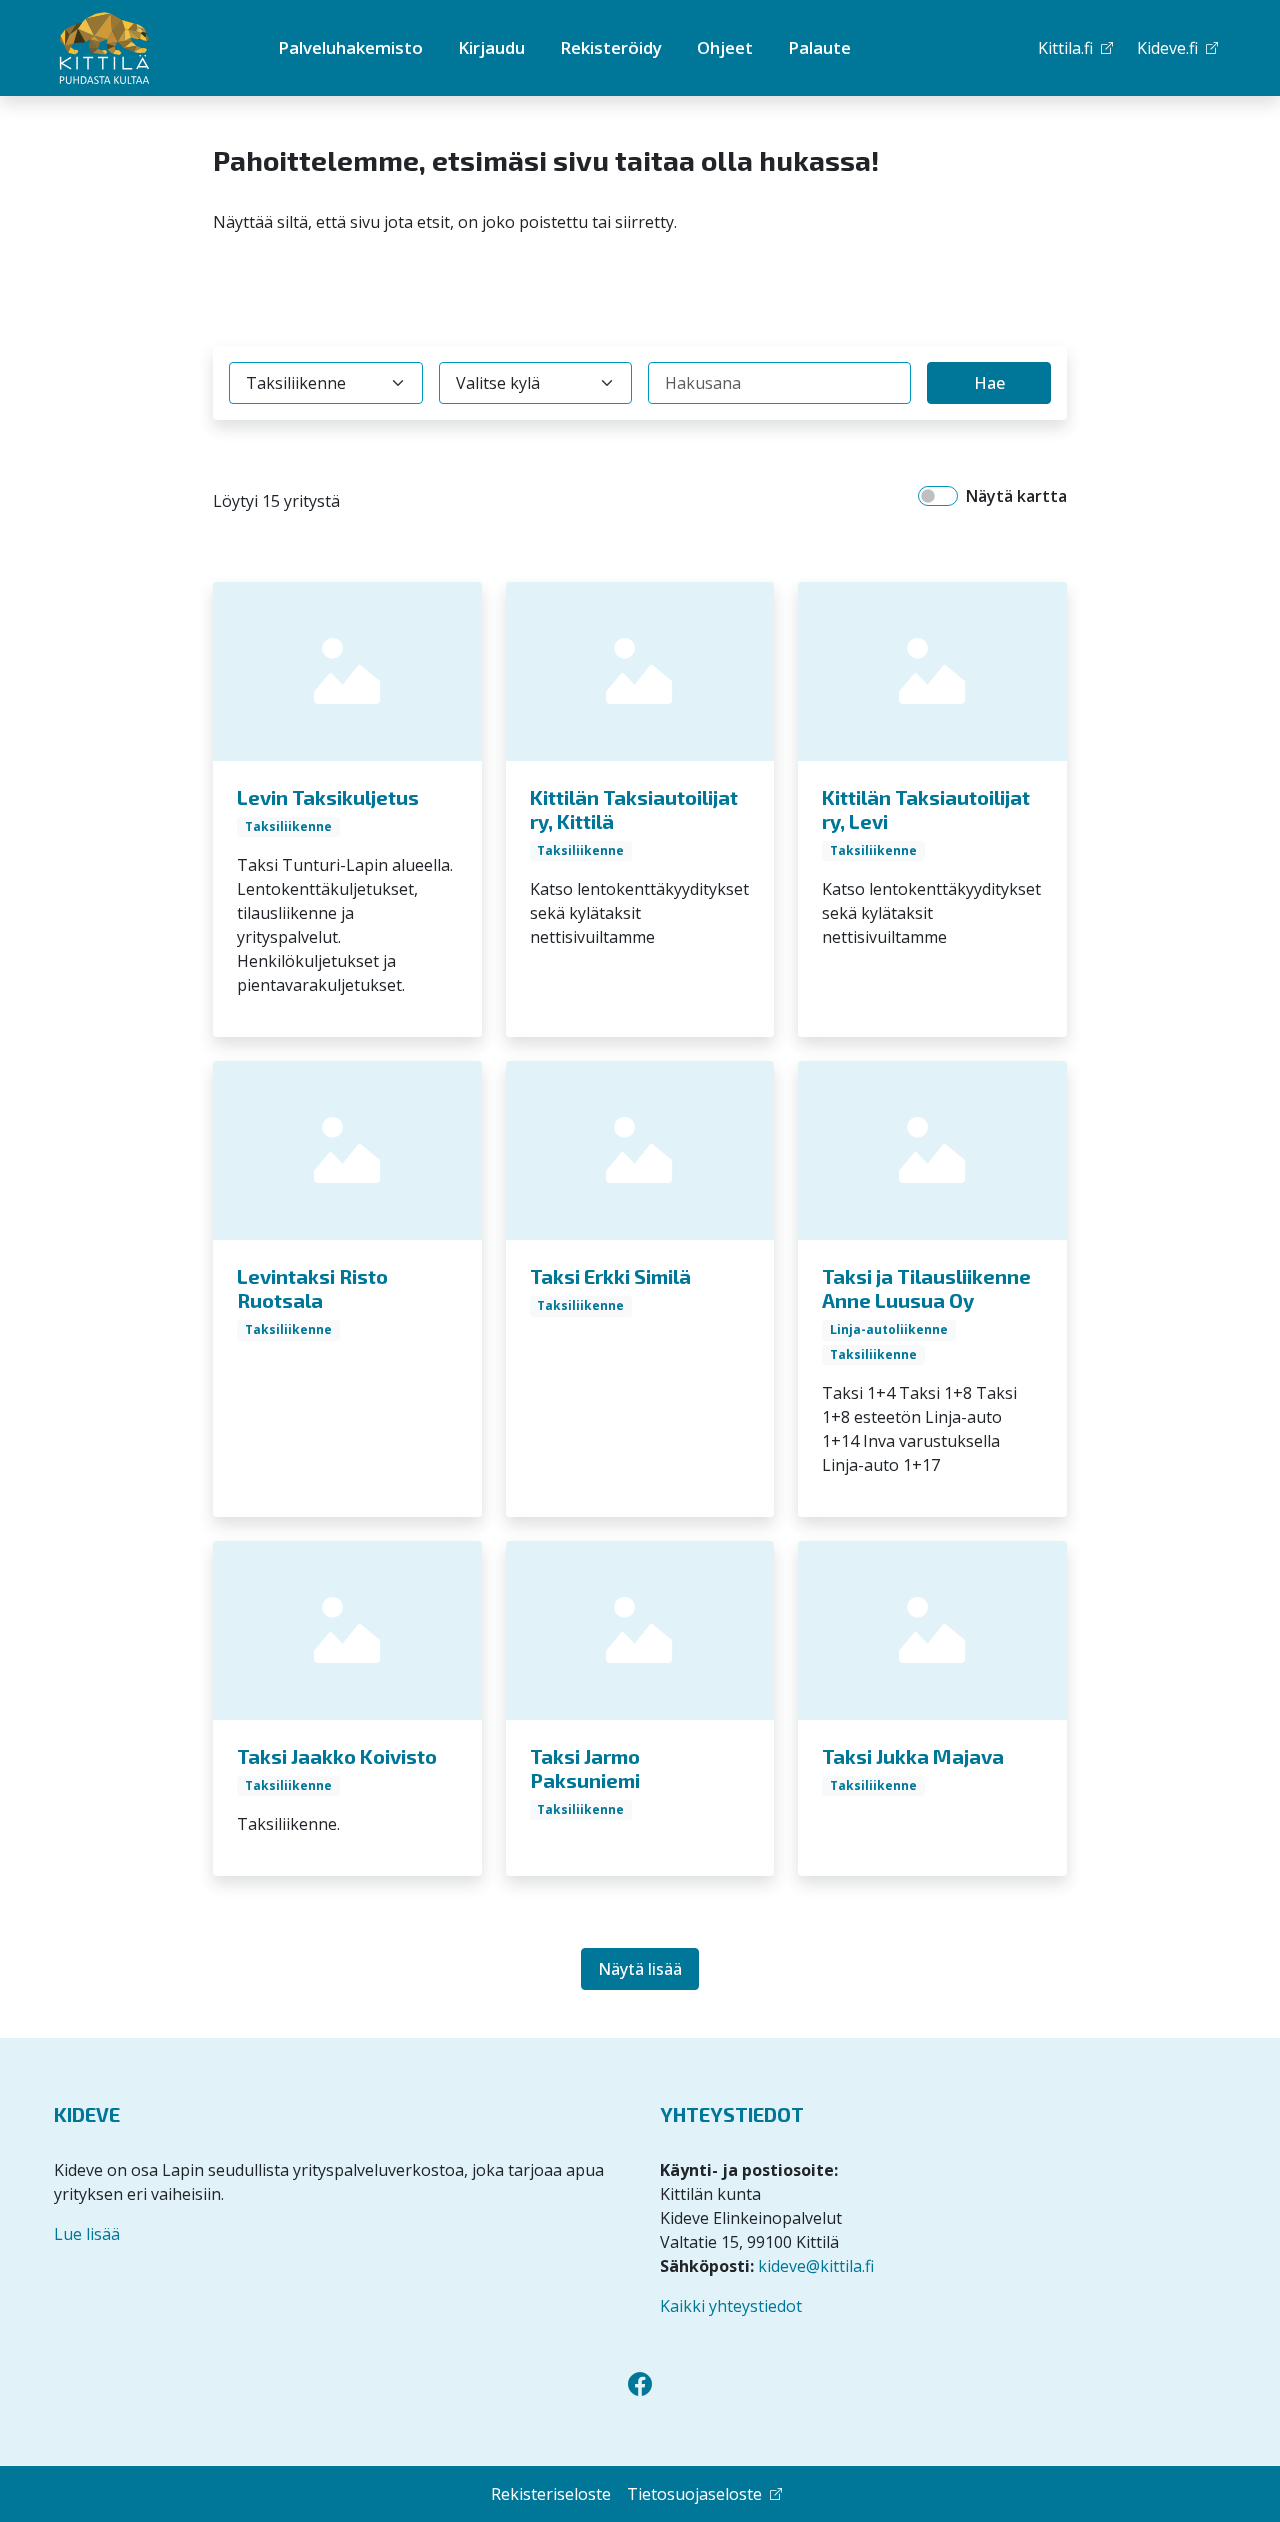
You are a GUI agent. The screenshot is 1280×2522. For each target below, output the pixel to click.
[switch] (938, 496)
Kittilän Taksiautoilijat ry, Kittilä (634, 809)
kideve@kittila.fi (816, 2266)
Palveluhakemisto (350, 47)
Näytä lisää (640, 1969)
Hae (989, 383)
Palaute (819, 47)
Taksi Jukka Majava (913, 1756)
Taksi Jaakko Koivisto (337, 1756)
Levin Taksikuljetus (328, 797)
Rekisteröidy (611, 47)
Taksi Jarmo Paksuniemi (585, 1768)
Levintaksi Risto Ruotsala (312, 1288)
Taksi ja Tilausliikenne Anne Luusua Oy (926, 1288)
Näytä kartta (1016, 496)
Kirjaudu (491, 47)
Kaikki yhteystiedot (731, 2306)
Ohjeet (725, 47)
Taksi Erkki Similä (610, 1276)
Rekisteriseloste (551, 2494)
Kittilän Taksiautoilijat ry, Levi (926, 809)
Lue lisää (87, 2234)
